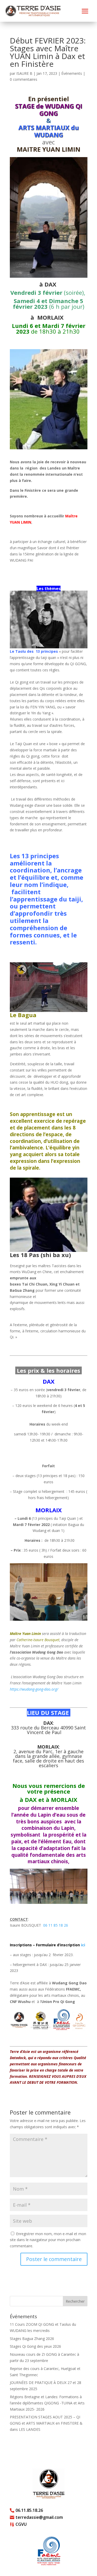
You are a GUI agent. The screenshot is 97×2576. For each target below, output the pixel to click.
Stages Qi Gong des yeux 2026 (35, 2346)
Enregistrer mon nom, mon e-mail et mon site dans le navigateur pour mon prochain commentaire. (48, 2240)
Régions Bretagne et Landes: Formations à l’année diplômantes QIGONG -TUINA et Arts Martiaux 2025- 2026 (47, 2403)
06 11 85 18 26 (56, 1925)
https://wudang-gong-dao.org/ (34, 1689)
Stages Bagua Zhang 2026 (32, 2339)
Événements (72, 73)
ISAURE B (24, 73)
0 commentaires (24, 79)
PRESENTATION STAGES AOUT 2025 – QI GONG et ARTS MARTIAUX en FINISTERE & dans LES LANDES (46, 2423)
